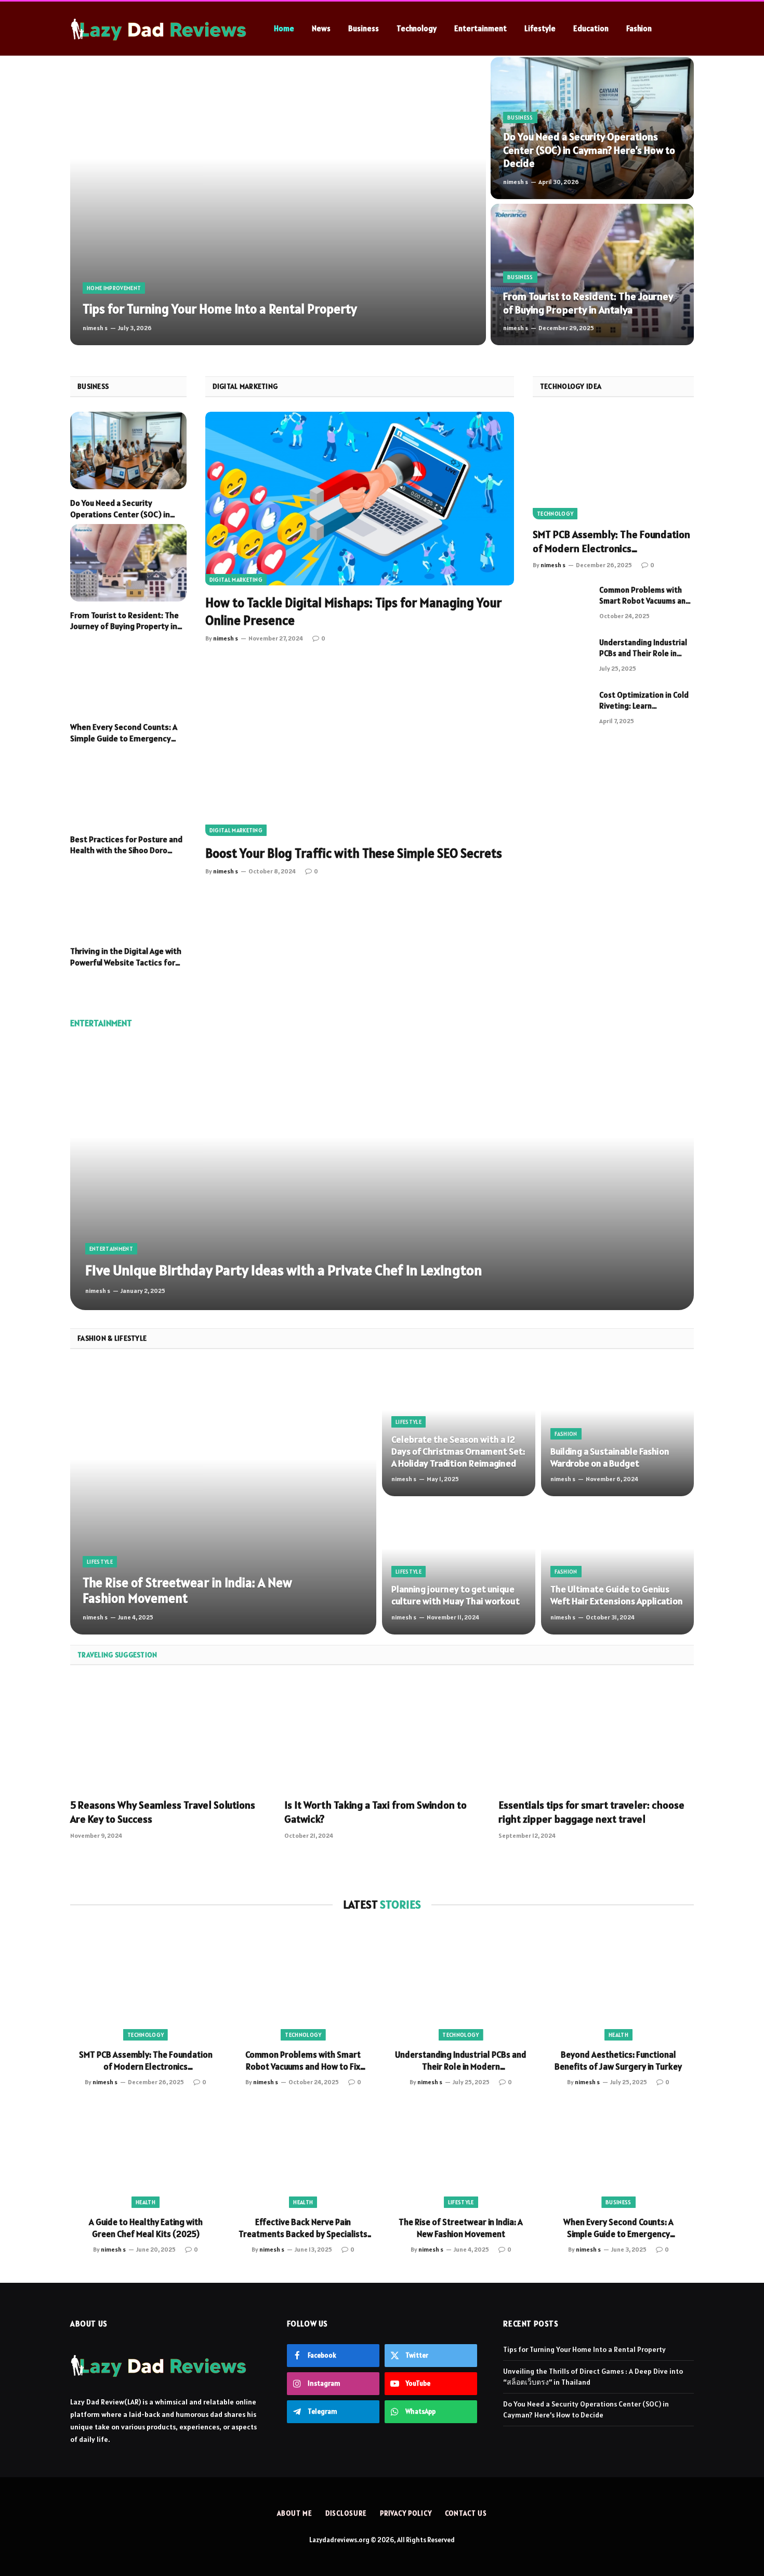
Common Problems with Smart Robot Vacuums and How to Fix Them (645, 596)
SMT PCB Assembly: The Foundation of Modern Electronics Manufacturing (611, 542)
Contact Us (466, 2513)
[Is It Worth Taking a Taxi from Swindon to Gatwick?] (382, 1735)
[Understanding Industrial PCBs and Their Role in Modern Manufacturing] (561, 656)
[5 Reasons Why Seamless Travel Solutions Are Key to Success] (168, 1735)
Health (618, 2035)
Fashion (639, 28)
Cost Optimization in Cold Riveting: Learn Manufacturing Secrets (644, 701)
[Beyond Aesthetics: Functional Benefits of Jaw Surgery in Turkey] (618, 1984)
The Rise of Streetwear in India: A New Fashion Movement (187, 1590)
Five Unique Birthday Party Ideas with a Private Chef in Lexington (284, 1270)
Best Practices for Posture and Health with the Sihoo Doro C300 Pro (126, 845)
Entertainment (480, 28)
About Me (294, 2513)
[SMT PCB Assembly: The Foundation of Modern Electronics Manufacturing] (613, 466)
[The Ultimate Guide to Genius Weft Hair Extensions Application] (618, 1568)
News (321, 28)
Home (284, 28)
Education (591, 28)
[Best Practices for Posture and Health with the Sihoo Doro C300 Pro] (128, 787)
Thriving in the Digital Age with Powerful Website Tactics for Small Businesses (126, 957)
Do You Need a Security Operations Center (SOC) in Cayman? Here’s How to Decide (589, 150)
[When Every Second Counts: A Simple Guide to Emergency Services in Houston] (128, 675)
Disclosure (346, 2513)
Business (364, 28)
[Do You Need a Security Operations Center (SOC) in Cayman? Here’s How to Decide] (592, 128)
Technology (417, 28)
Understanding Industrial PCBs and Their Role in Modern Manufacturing (643, 648)
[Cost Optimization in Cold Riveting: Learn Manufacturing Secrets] (561, 708)
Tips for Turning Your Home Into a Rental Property (220, 309)
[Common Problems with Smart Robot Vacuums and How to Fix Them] (561, 603)
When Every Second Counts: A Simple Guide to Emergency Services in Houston (124, 733)
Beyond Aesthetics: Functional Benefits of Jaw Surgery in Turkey (618, 2061)
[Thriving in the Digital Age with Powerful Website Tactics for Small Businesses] (128, 899)
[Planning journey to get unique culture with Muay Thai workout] (459, 1568)
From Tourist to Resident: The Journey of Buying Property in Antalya (588, 303)
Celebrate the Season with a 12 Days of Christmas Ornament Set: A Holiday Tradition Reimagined (458, 1451)
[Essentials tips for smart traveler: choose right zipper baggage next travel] (596, 1735)
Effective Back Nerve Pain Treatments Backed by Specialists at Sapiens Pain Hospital (303, 2228)
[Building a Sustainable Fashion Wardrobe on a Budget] (618, 1430)
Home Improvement (114, 288)
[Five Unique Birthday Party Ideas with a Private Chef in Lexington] (382, 1176)
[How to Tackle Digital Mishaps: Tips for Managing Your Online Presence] (360, 499)
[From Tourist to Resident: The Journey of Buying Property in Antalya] (592, 275)
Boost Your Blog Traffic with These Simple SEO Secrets (354, 853)
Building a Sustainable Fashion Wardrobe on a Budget (610, 1457)
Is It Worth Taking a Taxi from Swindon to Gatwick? (376, 1812)
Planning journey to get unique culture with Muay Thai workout (456, 1595)
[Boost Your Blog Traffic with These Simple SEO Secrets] (360, 749)
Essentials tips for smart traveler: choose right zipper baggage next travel (591, 1812)
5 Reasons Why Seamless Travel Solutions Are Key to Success (163, 1812)
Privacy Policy (406, 2513)
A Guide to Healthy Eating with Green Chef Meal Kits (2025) (146, 2228)
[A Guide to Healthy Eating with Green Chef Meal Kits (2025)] (146, 2151)
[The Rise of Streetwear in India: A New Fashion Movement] (223, 1499)
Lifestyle (540, 28)
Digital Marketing (236, 580)
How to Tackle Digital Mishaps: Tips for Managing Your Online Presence (353, 611)
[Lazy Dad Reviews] (159, 29)
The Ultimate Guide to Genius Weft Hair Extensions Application (617, 1595)
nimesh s (95, 328)
